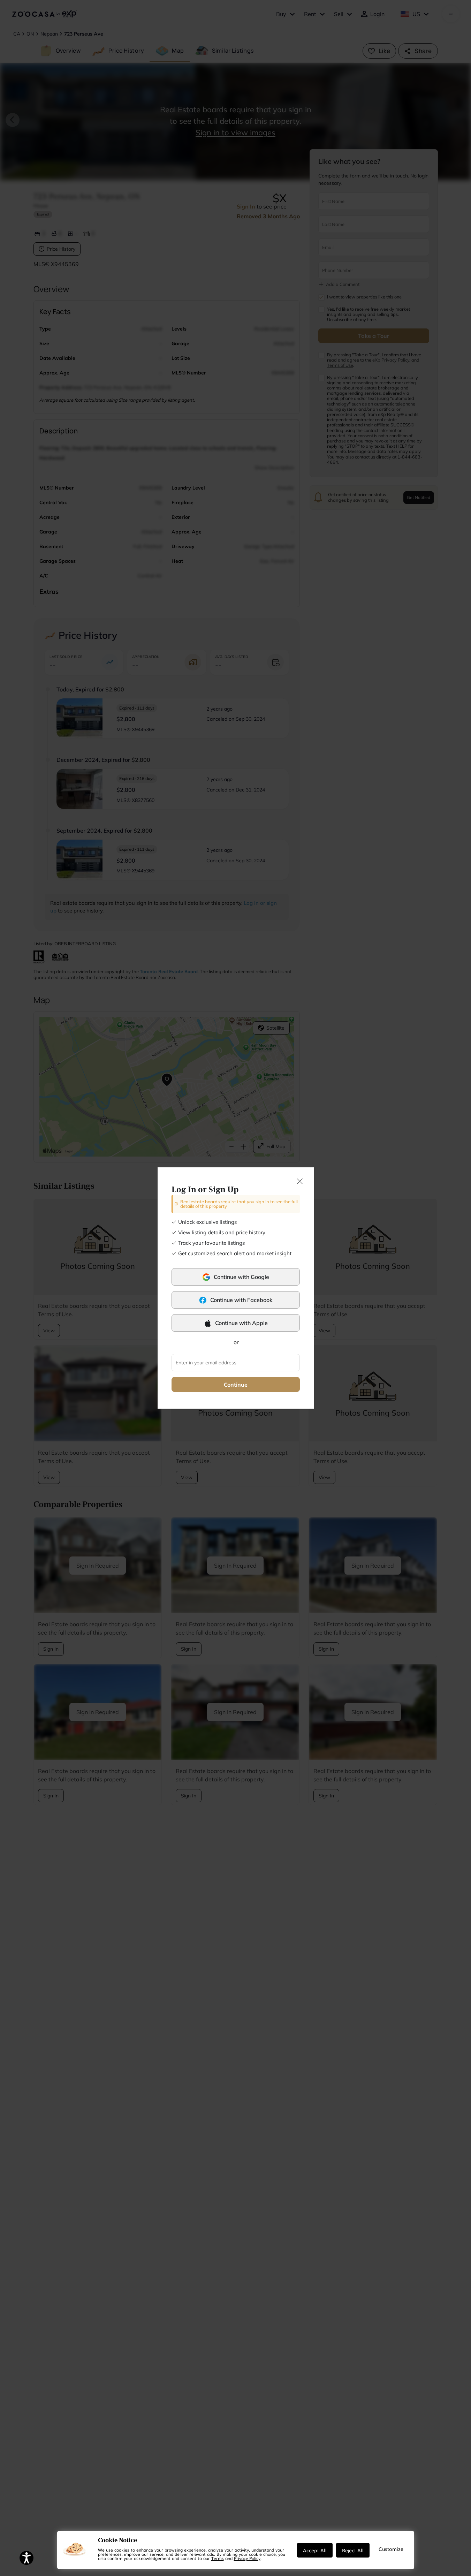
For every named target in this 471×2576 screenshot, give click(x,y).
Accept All (315, 2550)
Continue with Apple (241, 1323)
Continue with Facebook (241, 1300)
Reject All (353, 2550)
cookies (122, 2550)
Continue (236, 1385)
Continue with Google (241, 1277)
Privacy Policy (247, 2558)
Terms (218, 2558)
